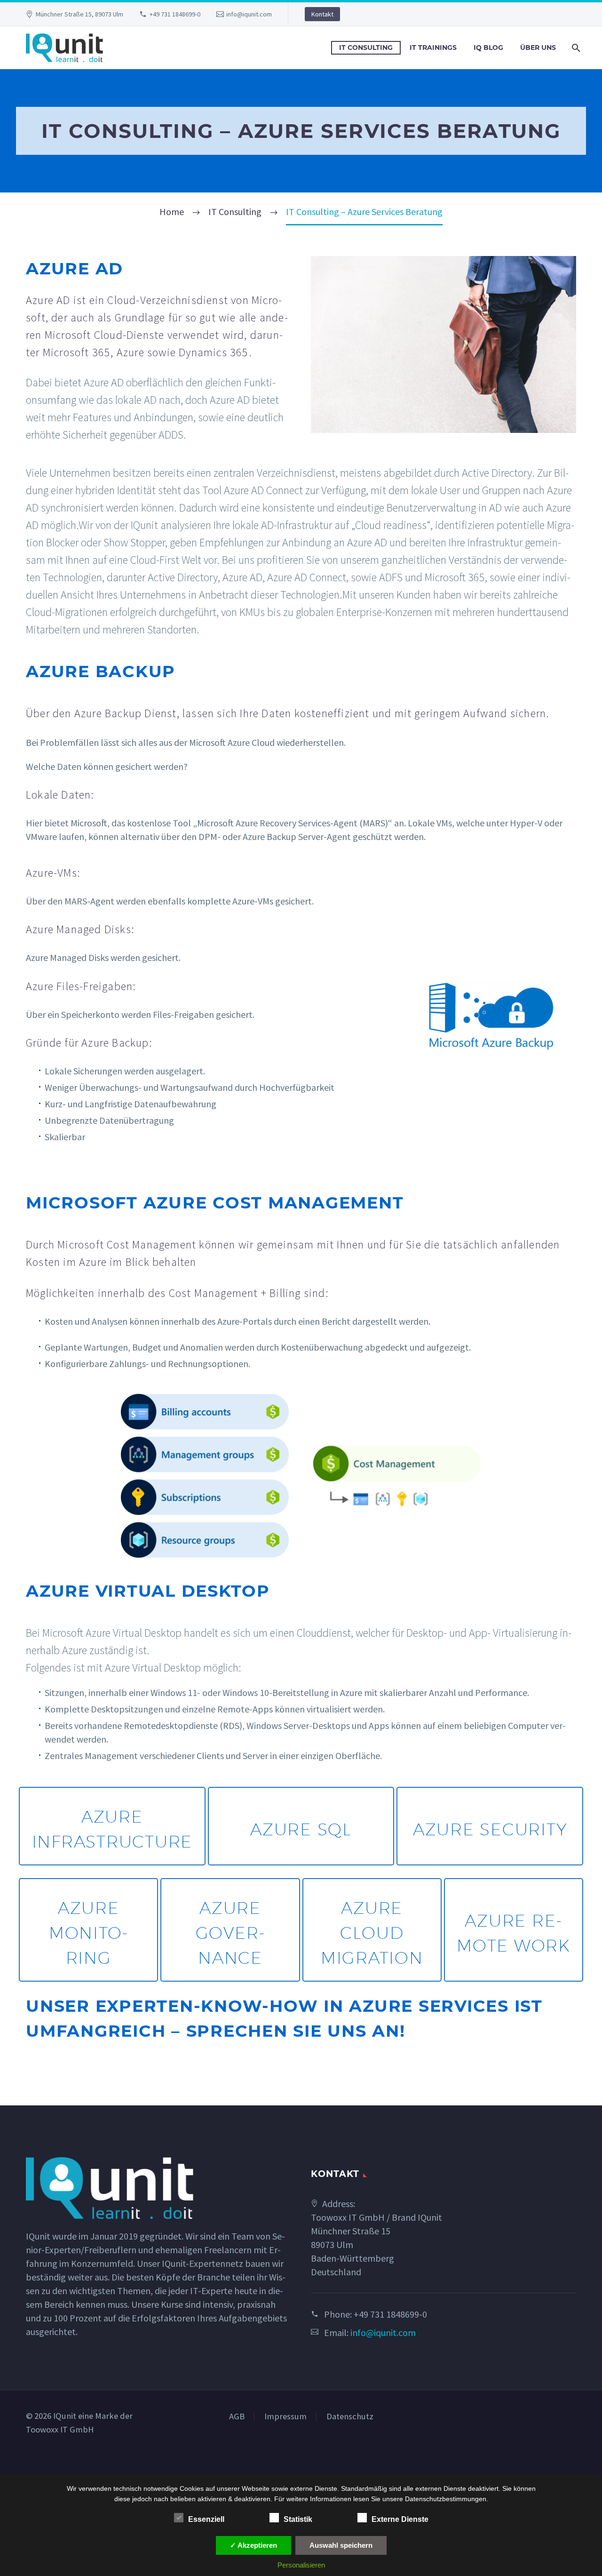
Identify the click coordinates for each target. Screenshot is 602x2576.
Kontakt (322, 14)
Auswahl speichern (341, 2545)
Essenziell (206, 2519)
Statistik (298, 2519)
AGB (237, 2417)
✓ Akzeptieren (253, 2545)
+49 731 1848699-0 (175, 14)
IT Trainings (433, 48)
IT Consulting (366, 48)
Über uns (538, 48)
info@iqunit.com (249, 14)
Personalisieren (301, 2565)
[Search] (575, 48)
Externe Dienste (400, 2519)
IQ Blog (488, 48)
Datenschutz (350, 2417)
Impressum (285, 2417)
